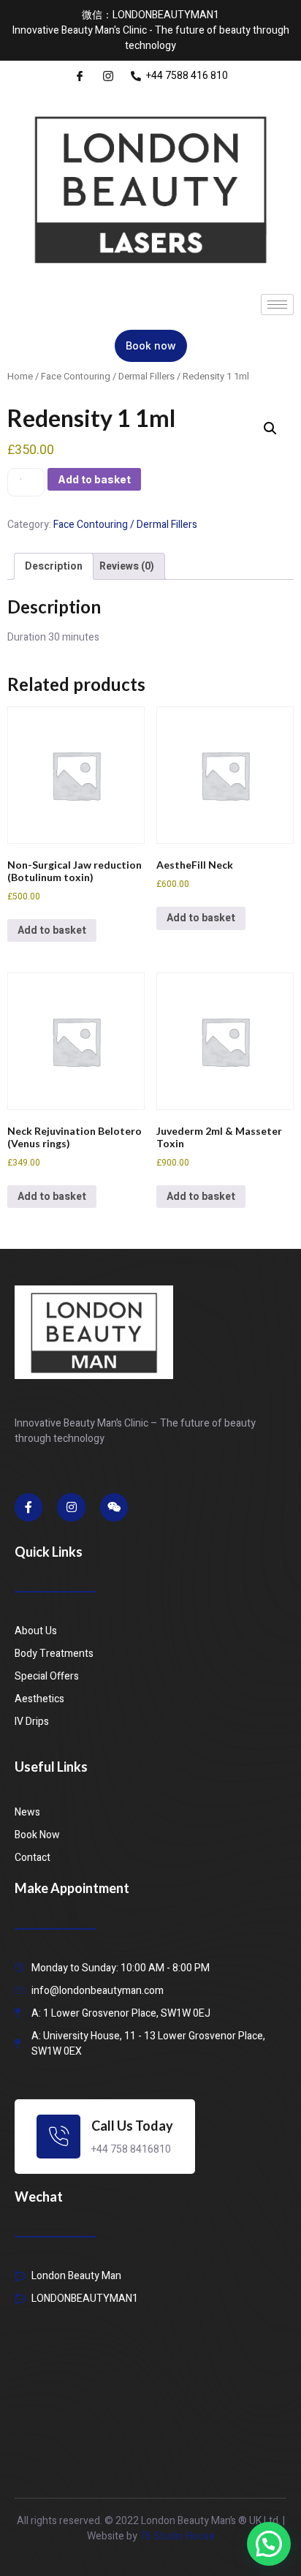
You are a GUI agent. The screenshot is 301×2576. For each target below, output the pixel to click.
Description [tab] (54, 566)
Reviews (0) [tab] (127, 566)
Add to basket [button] (52, 930)
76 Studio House (177, 2536)
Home (20, 377)
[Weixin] (114, 1507)
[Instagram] (71, 1507)
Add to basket (94, 479)
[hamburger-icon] (277, 305)
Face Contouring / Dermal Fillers (108, 377)
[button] (270, 428)
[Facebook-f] (28, 1507)
